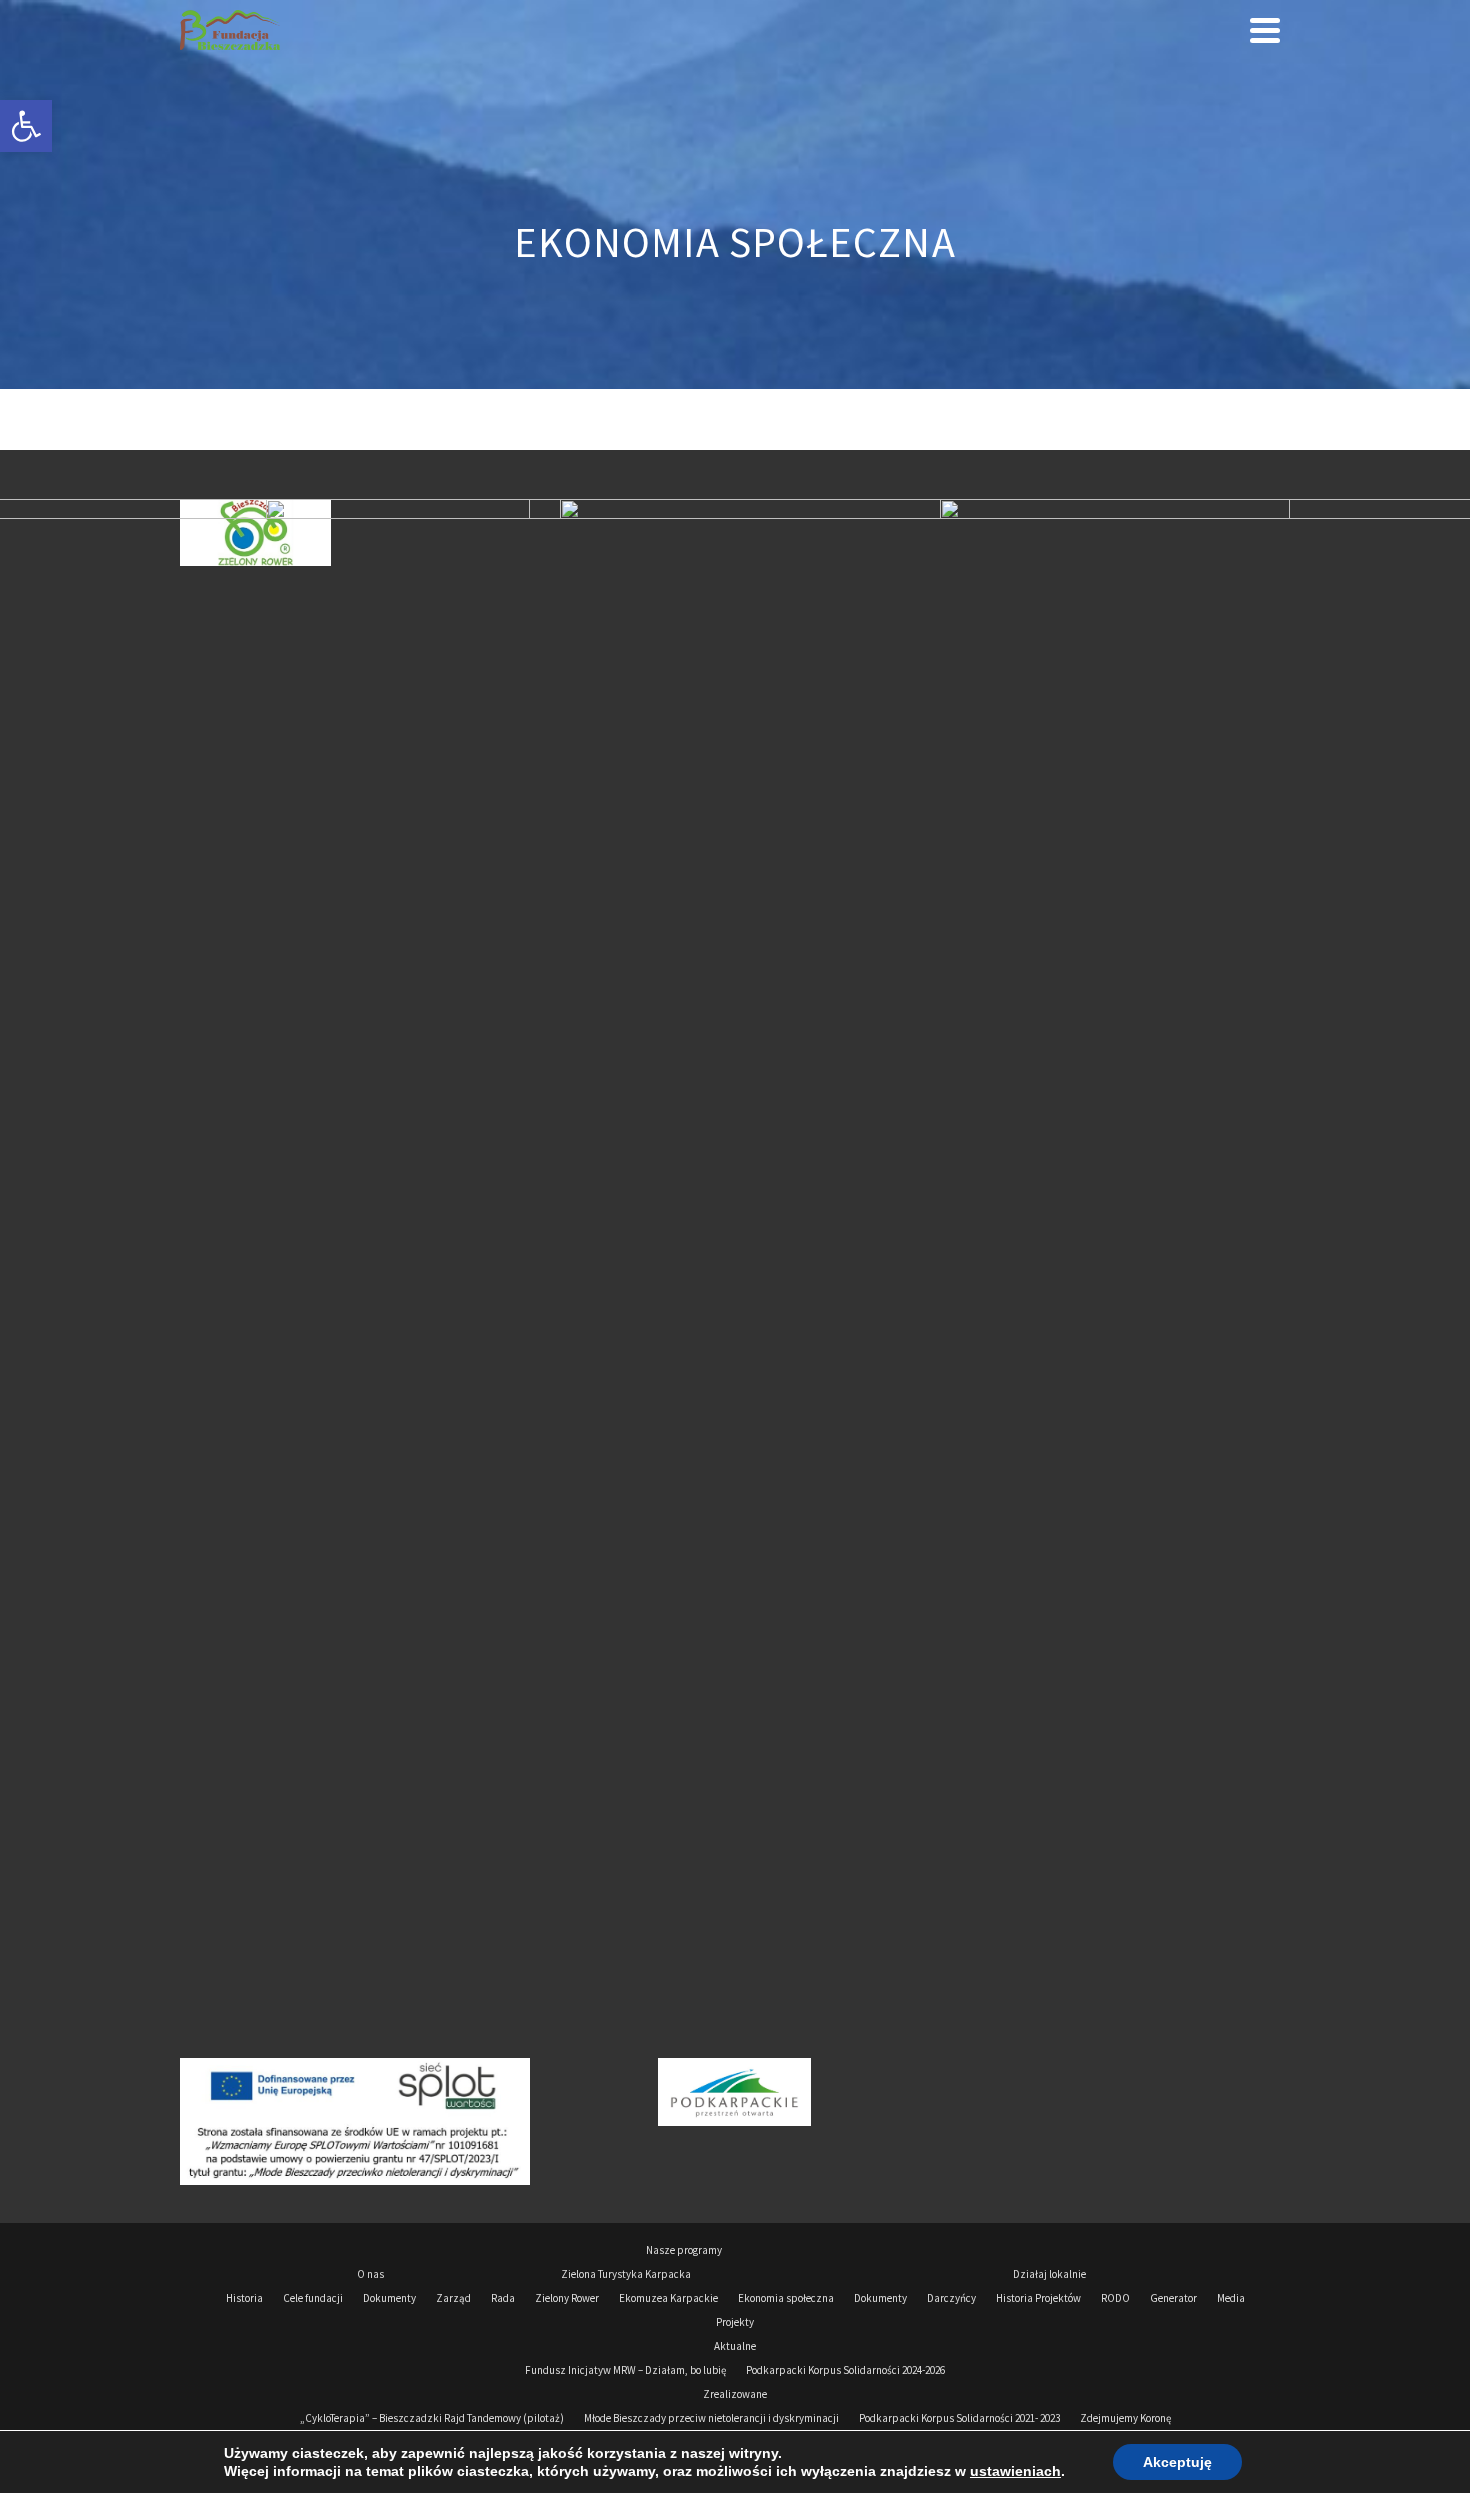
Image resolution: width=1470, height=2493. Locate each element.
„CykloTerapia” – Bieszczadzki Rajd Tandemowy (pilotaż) (432, 2418)
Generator (1173, 2298)
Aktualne (735, 2346)
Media (1231, 2298)
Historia (244, 2298)
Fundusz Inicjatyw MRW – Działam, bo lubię (625, 2370)
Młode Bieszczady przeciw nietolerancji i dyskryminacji (711, 2418)
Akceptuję (1177, 2462)
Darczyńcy (951, 2298)
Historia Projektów (1038, 2298)
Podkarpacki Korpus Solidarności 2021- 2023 (959, 2418)
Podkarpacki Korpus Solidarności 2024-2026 (845, 2370)
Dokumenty (389, 2298)
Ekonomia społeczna (786, 2298)
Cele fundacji (313, 2298)
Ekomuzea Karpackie (668, 2298)
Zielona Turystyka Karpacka (626, 2274)
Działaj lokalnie (1049, 2274)
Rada (503, 2298)
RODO (1115, 2298)
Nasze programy (684, 2250)
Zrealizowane (735, 2394)
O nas (370, 2274)
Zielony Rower (567, 2298)
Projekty (735, 2322)
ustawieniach (1015, 2471)
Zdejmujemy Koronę (1125, 2418)
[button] (26, 126)
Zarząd (453, 2298)
